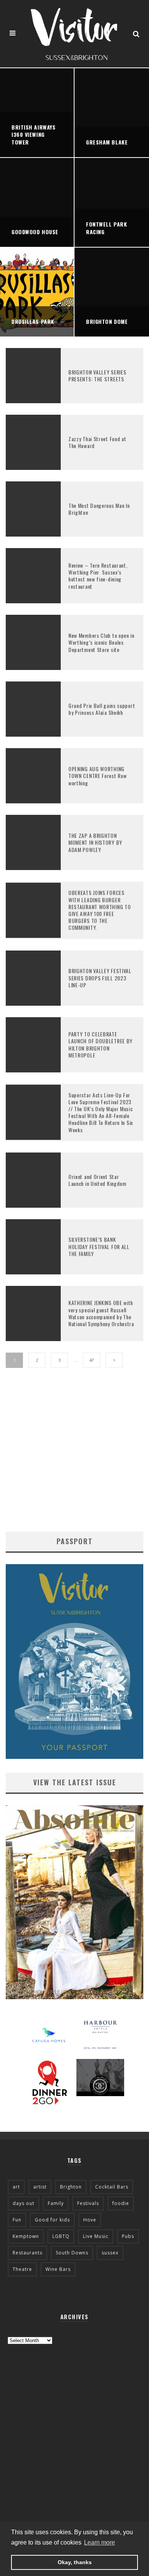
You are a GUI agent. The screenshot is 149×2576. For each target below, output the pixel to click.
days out (23, 2203)
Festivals (88, 2203)
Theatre (22, 2269)
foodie (121, 2203)
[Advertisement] (74, 1457)
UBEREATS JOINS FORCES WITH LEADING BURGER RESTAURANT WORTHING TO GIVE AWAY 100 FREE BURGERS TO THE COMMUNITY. (100, 910)
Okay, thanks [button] (75, 2562)
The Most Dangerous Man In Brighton (99, 509)
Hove (90, 2220)
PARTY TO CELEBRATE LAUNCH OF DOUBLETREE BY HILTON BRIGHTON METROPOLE (100, 1044)
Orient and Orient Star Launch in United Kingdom (97, 1180)
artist (40, 2187)
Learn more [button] (100, 2542)
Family (56, 2203)
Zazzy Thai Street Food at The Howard (97, 442)
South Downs (72, 2253)
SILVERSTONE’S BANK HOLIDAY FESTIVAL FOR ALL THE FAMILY (99, 1246)
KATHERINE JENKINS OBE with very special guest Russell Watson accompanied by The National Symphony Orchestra (101, 1313)
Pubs (128, 2236)
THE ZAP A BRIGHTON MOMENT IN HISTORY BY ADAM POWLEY (95, 842)
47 (92, 1360)
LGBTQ (61, 2236)
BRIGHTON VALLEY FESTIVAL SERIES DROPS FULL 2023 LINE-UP (100, 978)
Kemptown (26, 2236)
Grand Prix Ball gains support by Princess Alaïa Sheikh (102, 709)
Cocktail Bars (112, 2187)
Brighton (71, 2187)
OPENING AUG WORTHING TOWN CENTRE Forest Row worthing (97, 776)
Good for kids (52, 2220)
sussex (110, 2253)
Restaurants (28, 2253)
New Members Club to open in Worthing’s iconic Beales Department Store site (101, 642)
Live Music (96, 2236)
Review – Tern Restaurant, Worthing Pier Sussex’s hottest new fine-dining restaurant (98, 576)
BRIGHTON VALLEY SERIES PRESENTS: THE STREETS (97, 375)
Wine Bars (58, 2269)
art (16, 2187)
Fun (17, 2220)
